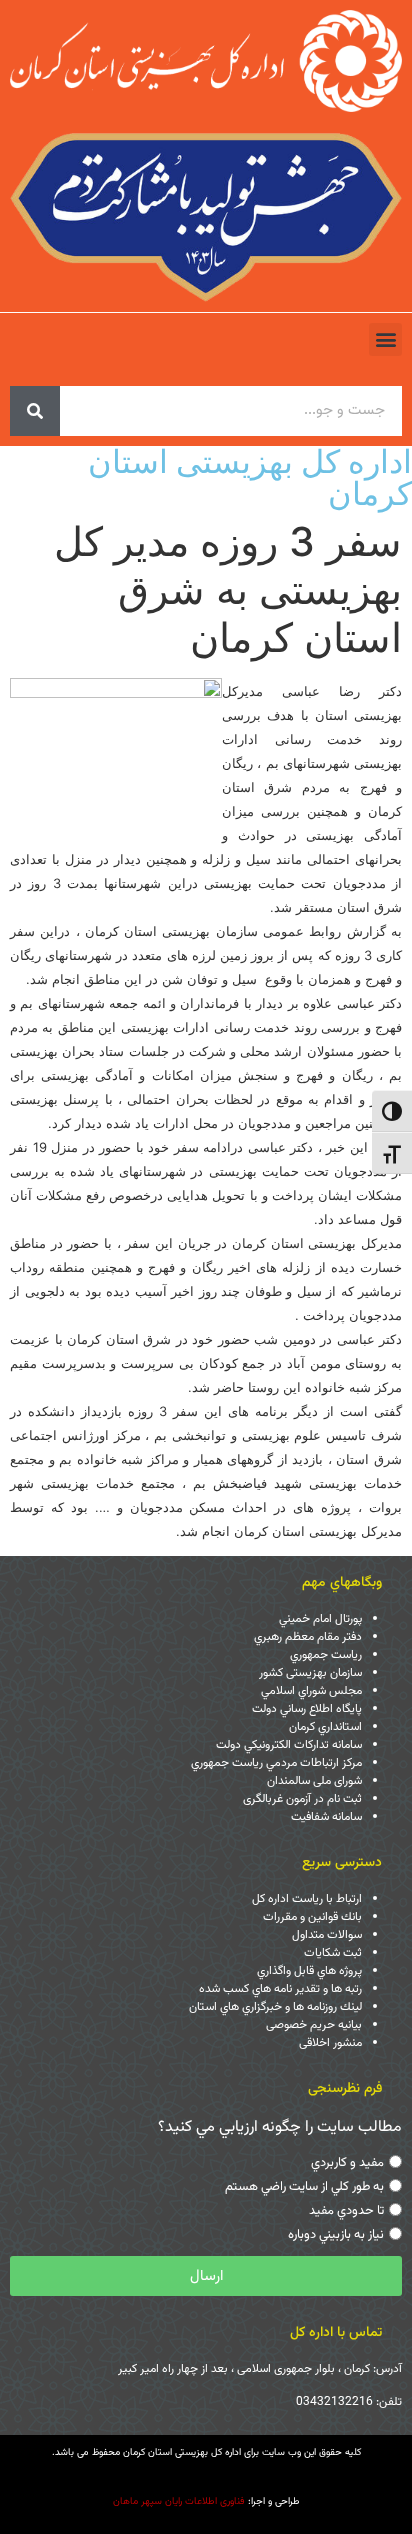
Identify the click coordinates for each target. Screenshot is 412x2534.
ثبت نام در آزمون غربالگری (302, 1799)
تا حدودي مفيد (346, 2211)
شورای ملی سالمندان (314, 1781)
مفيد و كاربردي (347, 2163)
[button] (385, 339)
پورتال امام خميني (320, 1619)
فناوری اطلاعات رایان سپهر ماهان (179, 2501)
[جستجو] (35, 411)
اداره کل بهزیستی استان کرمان (250, 477)
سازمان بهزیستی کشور (310, 1673)
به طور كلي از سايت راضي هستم (304, 2187)
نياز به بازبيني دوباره (336, 2235)
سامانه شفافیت (326, 1817)
